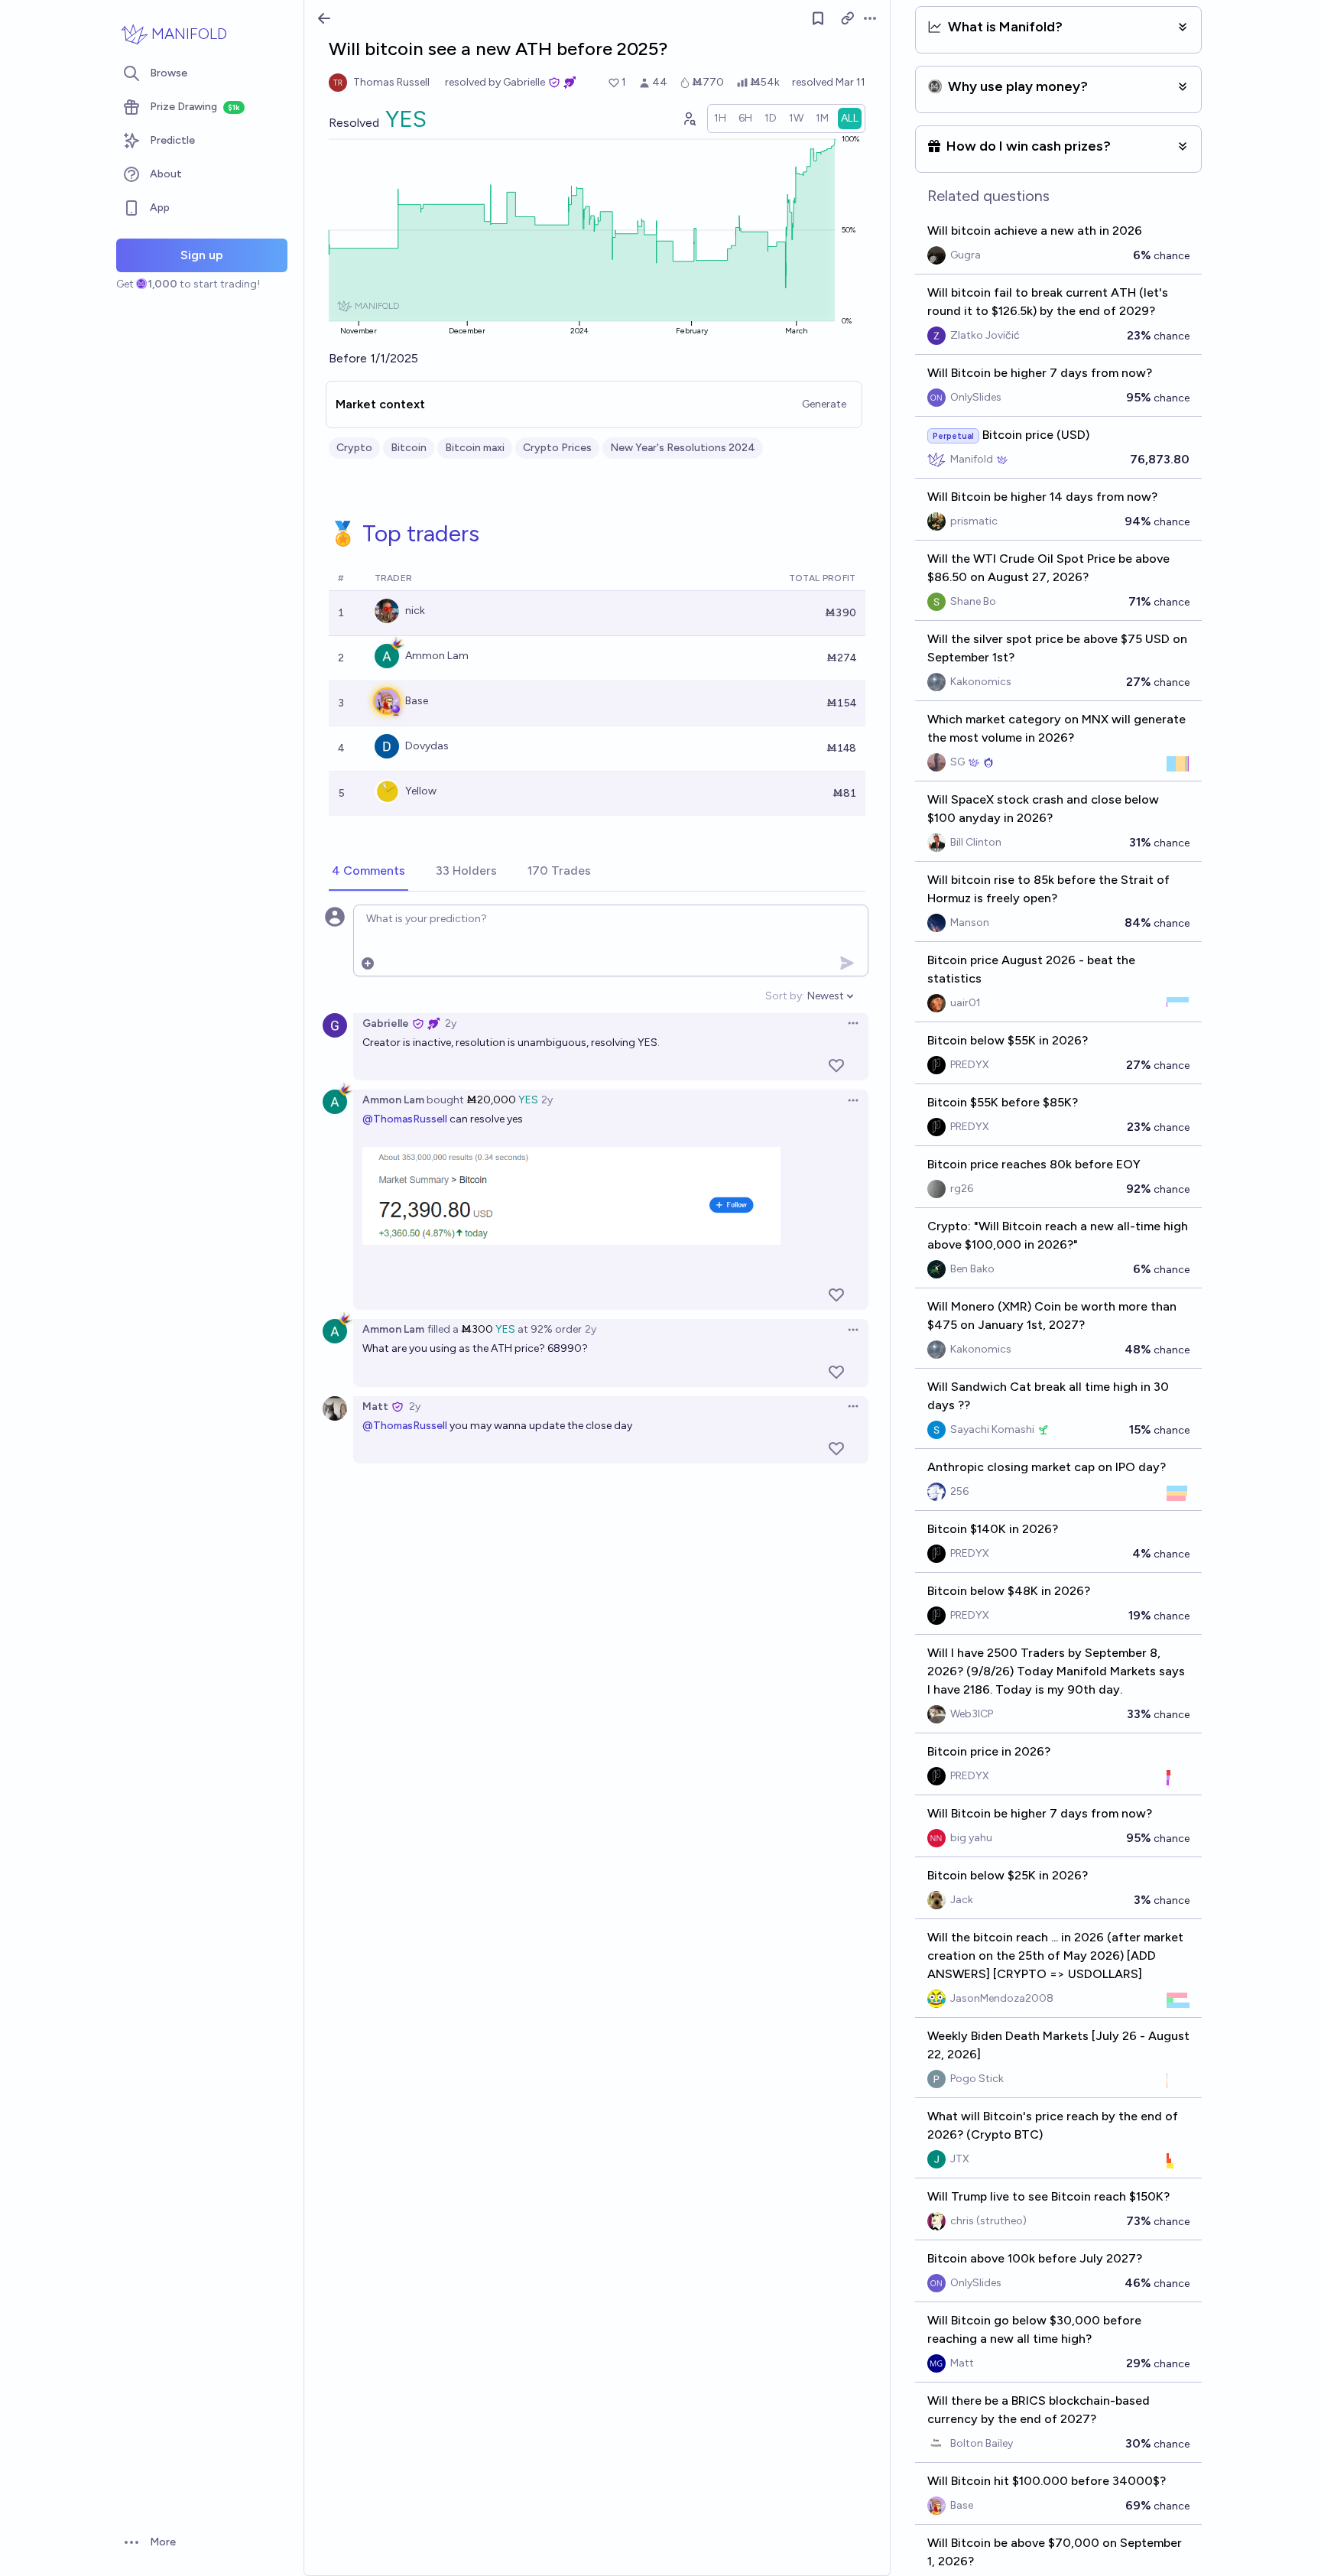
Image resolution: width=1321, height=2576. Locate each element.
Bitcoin (409, 448)
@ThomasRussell (405, 1119)
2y (451, 1023)
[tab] (368, 872)
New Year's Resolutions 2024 (683, 448)
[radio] (720, 119)
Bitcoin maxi (475, 448)
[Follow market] (818, 18)
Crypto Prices (557, 448)
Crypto (354, 448)
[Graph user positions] (689, 119)
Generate (824, 404)
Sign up (202, 255)
